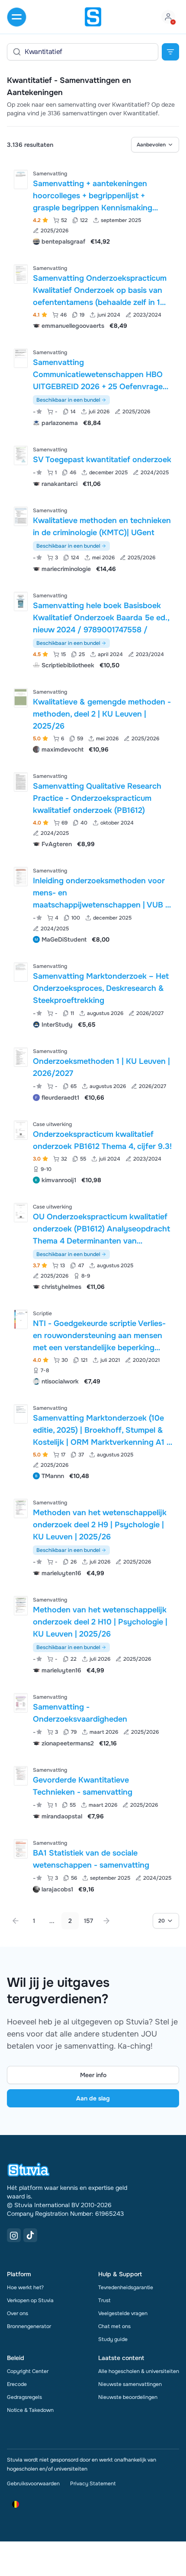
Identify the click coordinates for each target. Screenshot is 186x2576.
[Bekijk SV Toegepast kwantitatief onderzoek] (93, 466)
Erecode (17, 2384)
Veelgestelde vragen (123, 2313)
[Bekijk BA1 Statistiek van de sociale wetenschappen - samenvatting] (93, 1865)
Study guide (113, 2339)
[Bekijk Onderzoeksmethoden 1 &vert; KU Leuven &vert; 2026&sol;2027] (93, 1074)
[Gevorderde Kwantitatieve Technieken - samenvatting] (21, 1776)
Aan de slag (93, 2098)
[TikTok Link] (30, 2235)
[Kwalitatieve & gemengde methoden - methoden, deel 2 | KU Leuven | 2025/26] (21, 698)
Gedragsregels (24, 2397)
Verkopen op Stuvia (30, 2300)
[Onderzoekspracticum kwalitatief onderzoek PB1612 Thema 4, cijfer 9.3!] (21, 1130)
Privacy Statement (93, 2484)
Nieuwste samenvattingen (130, 2384)
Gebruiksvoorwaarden (33, 2484)
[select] (155, 145)
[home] (93, 17)
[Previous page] (16, 1921)
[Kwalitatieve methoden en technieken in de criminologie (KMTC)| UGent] (21, 516)
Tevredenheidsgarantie (126, 2287)
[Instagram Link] (14, 2235)
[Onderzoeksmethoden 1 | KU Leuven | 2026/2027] (21, 1057)
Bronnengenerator (29, 2326)
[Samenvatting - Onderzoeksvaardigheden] (21, 1703)
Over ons (18, 2313)
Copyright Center (28, 2371)
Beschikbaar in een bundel (68, 400)
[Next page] (106, 1921)
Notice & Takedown (30, 2410)
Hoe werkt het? (25, 2287)
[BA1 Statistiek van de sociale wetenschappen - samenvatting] (21, 1849)
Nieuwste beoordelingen (128, 2397)
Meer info (93, 2075)
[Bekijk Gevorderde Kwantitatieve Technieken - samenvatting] (93, 1792)
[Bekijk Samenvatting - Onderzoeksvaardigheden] (93, 1719)
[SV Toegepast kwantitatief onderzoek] (21, 455)
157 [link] (88, 1921)
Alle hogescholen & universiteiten (139, 2371)
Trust (104, 2300)
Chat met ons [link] (114, 2326)
